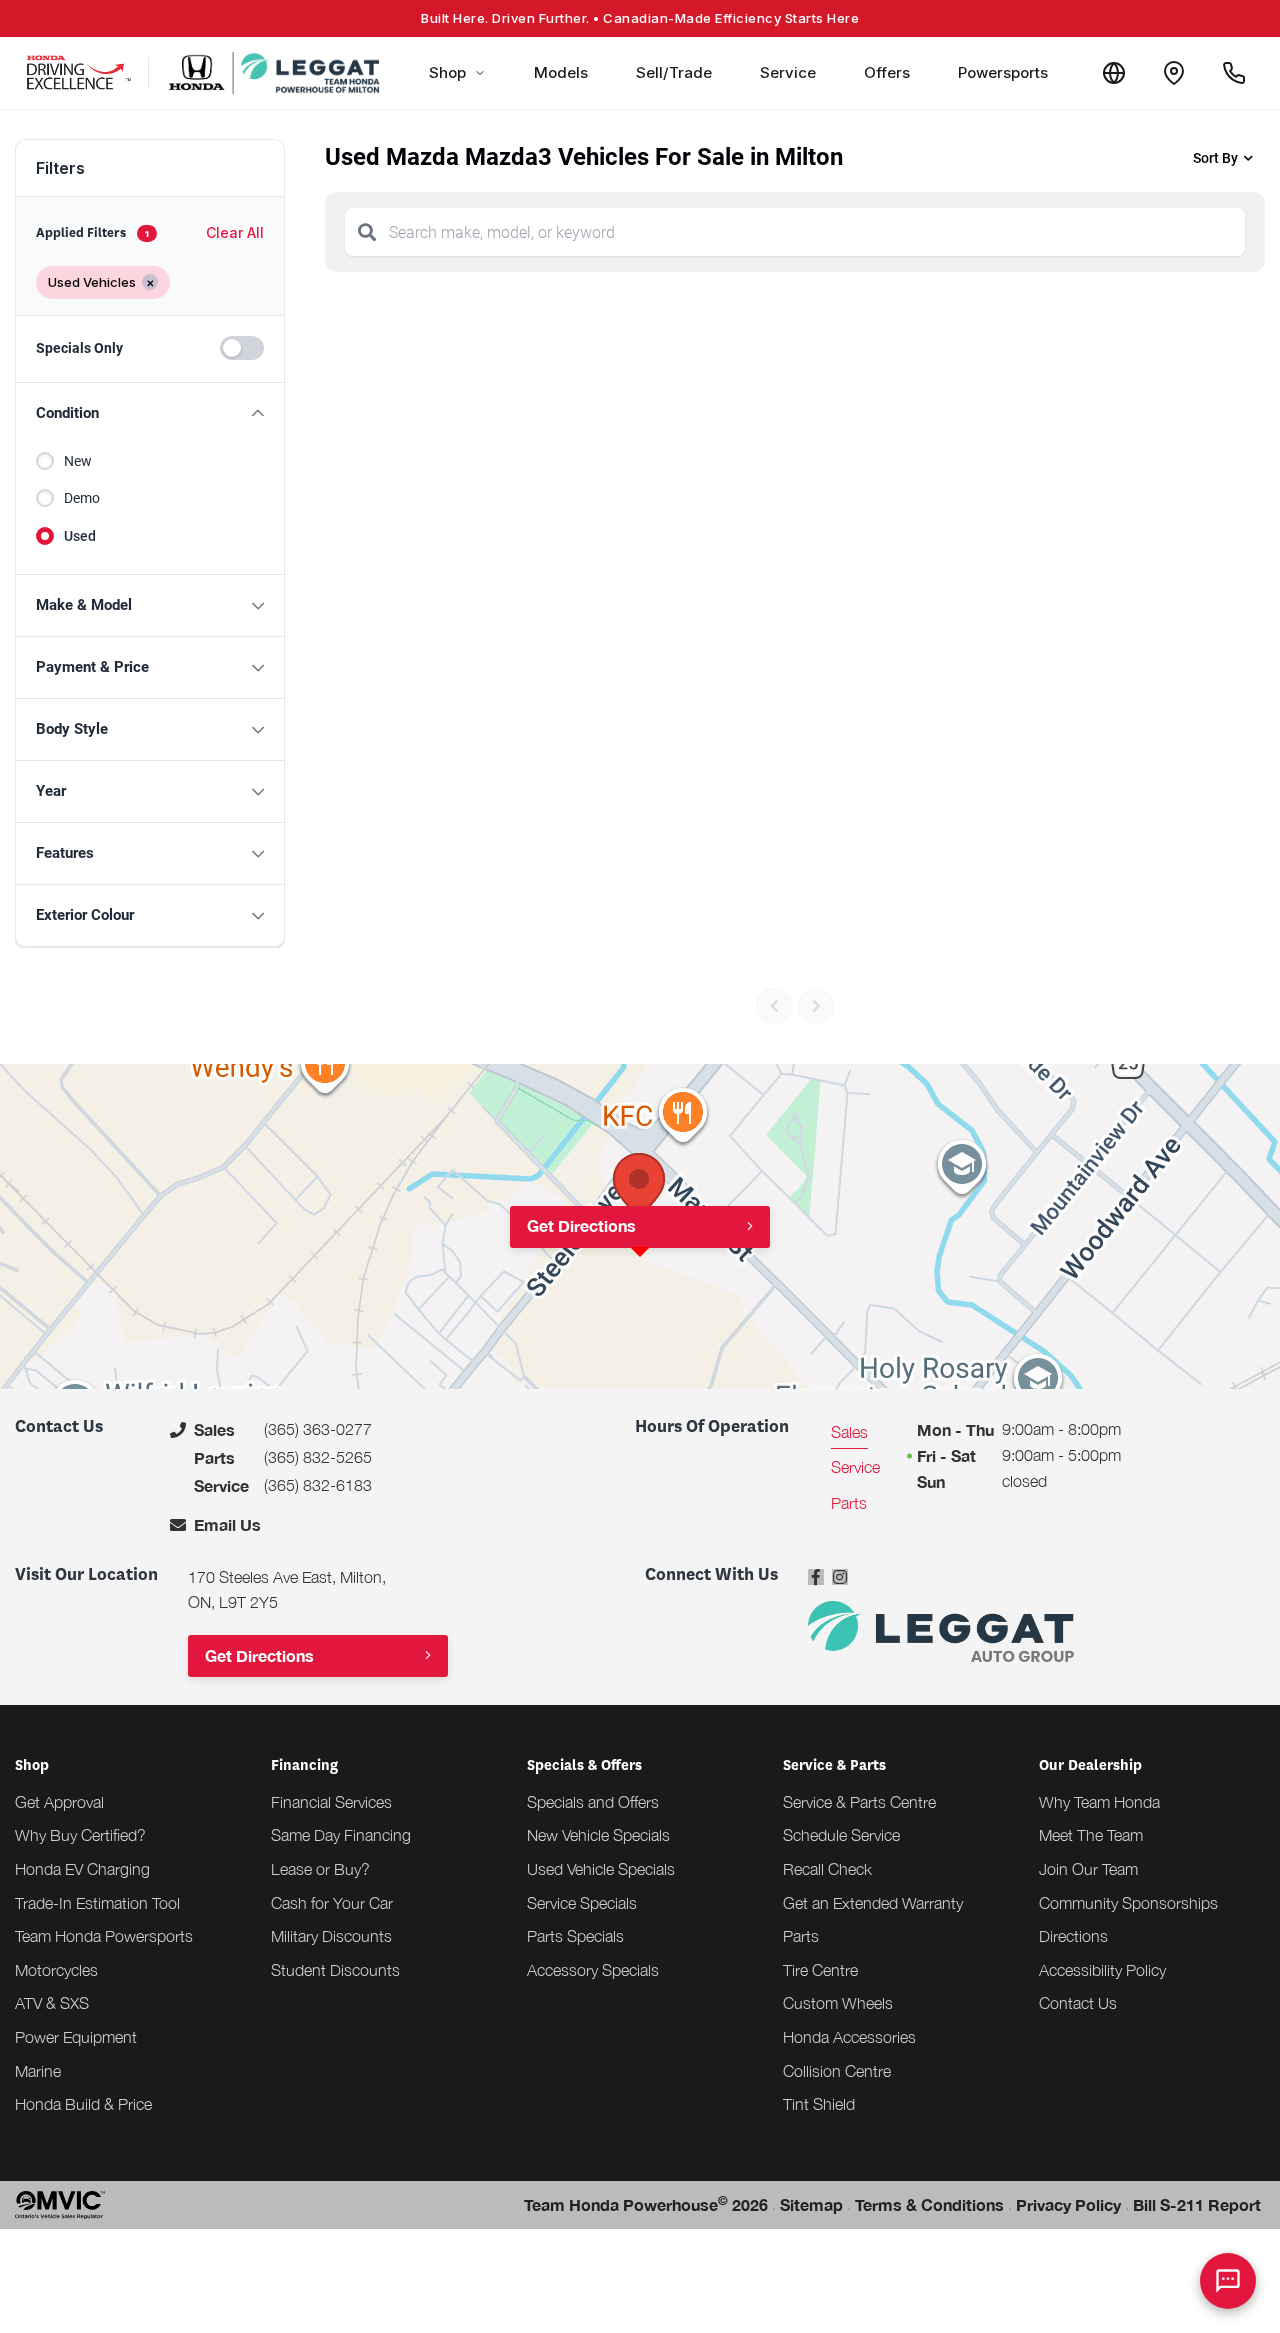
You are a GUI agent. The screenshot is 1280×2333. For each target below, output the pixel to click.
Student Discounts (335, 1970)
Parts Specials (575, 1936)
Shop (447, 72)
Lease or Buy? (320, 1869)
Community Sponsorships (1128, 1903)
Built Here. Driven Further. (640, 18)
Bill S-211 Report (1197, 2204)
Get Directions (581, 1225)
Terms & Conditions (929, 2204)
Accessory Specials (593, 1970)
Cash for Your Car (332, 1903)
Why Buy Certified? (80, 1835)
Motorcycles (56, 1970)
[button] (150, 413)
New (78, 461)
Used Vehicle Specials (601, 1869)
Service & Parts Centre (859, 1802)
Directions (1073, 1936)
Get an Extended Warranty (873, 1903)
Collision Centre (837, 2071)
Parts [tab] (849, 1503)
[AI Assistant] (1228, 2281)
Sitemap (811, 2204)
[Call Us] (1234, 73)
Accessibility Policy (1102, 1970)
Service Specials (582, 1903)
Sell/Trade (674, 72)
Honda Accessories (849, 2037)
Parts (801, 1936)
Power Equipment (76, 2037)
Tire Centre (820, 1970)
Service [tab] (855, 1467)
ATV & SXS (52, 2003)
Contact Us (1078, 2003)
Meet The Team (1091, 1835)
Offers (887, 72)
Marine (38, 2071)
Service (788, 72)
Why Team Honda (1099, 1802)
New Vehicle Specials (598, 1835)
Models (561, 72)
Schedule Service (841, 1835)
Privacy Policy (1068, 2204)
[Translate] (1114, 73)
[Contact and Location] (1174, 73)
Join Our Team (1088, 1869)
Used (80, 536)
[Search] (367, 232)
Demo (82, 498)
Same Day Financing (341, 1835)
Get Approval (59, 1802)
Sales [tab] (849, 1432)
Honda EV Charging (82, 1869)
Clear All (235, 232)
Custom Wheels (838, 2003)
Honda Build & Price (83, 2104)
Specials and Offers (593, 1802)
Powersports (1003, 72)
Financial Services (331, 1802)
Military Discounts (331, 1936)
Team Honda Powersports (104, 1936)
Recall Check (827, 1869)
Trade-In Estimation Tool (97, 1903)
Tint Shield (819, 2104)
